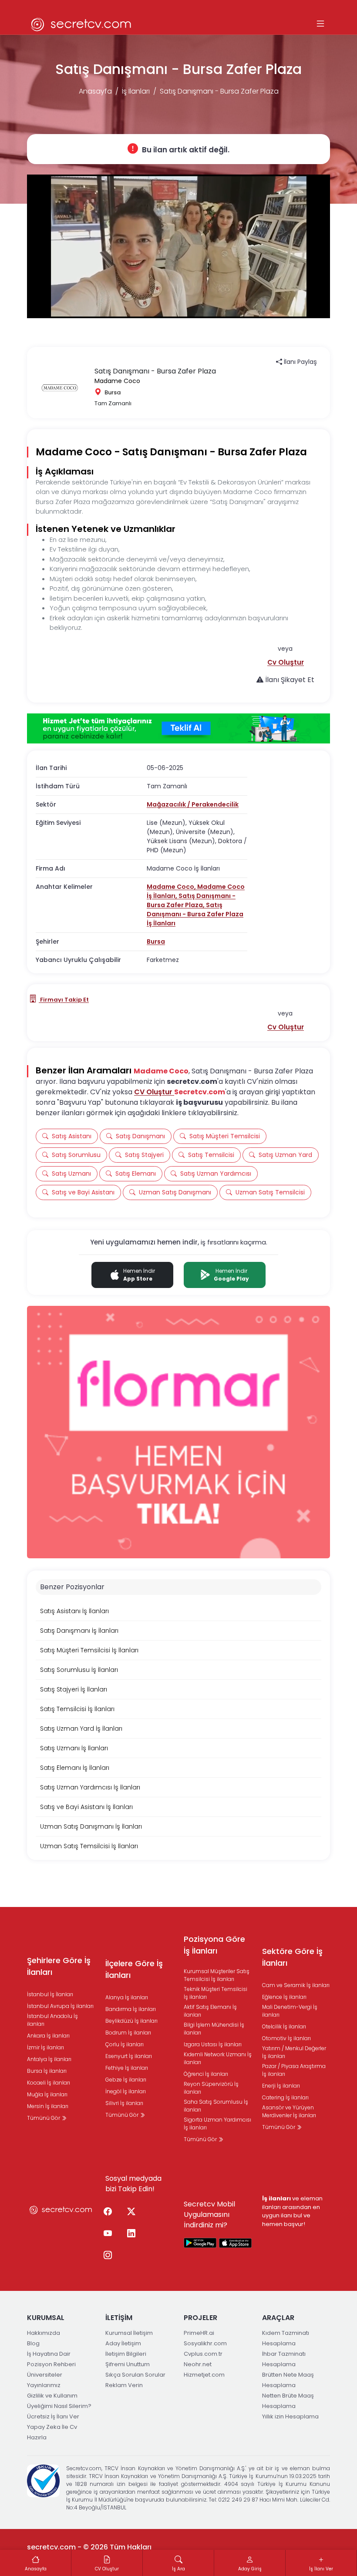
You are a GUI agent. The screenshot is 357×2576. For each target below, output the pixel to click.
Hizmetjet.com (204, 2375)
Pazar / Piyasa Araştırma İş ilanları (294, 2070)
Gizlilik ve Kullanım (52, 2396)
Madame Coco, (172, 887)
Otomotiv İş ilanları (286, 2038)
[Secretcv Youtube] (108, 2234)
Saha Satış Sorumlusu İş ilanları (216, 2106)
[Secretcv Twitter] (131, 2212)
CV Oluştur (154, 1092)
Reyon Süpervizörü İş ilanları (211, 2088)
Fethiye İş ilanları (127, 2068)
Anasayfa (95, 91)
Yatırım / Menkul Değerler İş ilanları (294, 2052)
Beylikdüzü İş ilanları (131, 2021)
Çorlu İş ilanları (125, 2044)
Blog (33, 2343)
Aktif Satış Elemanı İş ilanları (210, 2011)
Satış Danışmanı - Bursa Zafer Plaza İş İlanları (195, 914)
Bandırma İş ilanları (131, 2009)
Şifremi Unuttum (128, 2364)
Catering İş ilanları (285, 2097)
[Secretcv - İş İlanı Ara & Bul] (200, 2243)
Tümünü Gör (44, 2118)
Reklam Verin (124, 2385)
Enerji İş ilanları (281, 2086)
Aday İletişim (123, 2343)
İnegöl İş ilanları (126, 2091)
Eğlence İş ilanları (284, 1997)
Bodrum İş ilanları (128, 2033)
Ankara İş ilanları (48, 2036)
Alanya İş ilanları (127, 1997)
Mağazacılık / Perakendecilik (193, 804)
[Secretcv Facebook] (108, 2212)
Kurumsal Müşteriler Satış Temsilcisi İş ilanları (217, 1975)
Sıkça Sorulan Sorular (135, 2375)
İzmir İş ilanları (45, 2047)
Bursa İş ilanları (47, 2071)
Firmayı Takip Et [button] (64, 1000)
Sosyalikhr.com (205, 2343)
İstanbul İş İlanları (50, 1994)
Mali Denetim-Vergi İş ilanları (290, 2011)
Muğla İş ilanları (47, 2094)
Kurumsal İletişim (129, 2333)
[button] (286, 662)
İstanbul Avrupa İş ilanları (60, 2006)
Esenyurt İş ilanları (129, 2056)
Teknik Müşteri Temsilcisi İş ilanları (216, 1993)
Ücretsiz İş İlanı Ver (53, 2416)
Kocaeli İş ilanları (49, 2083)
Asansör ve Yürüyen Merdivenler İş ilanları (289, 2111)
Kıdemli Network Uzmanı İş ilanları (218, 2058)
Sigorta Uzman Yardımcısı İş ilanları (217, 2124)
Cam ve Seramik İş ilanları (296, 1985)
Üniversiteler (45, 2375)
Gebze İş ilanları (126, 2080)
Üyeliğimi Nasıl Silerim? (59, 2406)
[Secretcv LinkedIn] (131, 2234)
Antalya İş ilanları (49, 2059)
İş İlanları (136, 91)
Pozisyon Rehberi (51, 2364)
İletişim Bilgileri (126, 2354)
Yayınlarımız (44, 2385)
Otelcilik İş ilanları (284, 2026)
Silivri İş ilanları (124, 2103)
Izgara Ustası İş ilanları (213, 2044)
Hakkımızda (44, 2333)
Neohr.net (198, 2364)
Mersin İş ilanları (48, 2106)
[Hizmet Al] (178, 729)
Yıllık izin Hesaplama (290, 2416)
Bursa (156, 942)
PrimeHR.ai (199, 2333)
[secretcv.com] (81, 24)
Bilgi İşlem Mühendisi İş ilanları (214, 2029)
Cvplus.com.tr (203, 2354)
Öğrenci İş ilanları (206, 2074)
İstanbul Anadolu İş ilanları (52, 2020)
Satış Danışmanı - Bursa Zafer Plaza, (191, 900)
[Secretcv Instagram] (108, 2256)
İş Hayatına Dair (49, 2354)
